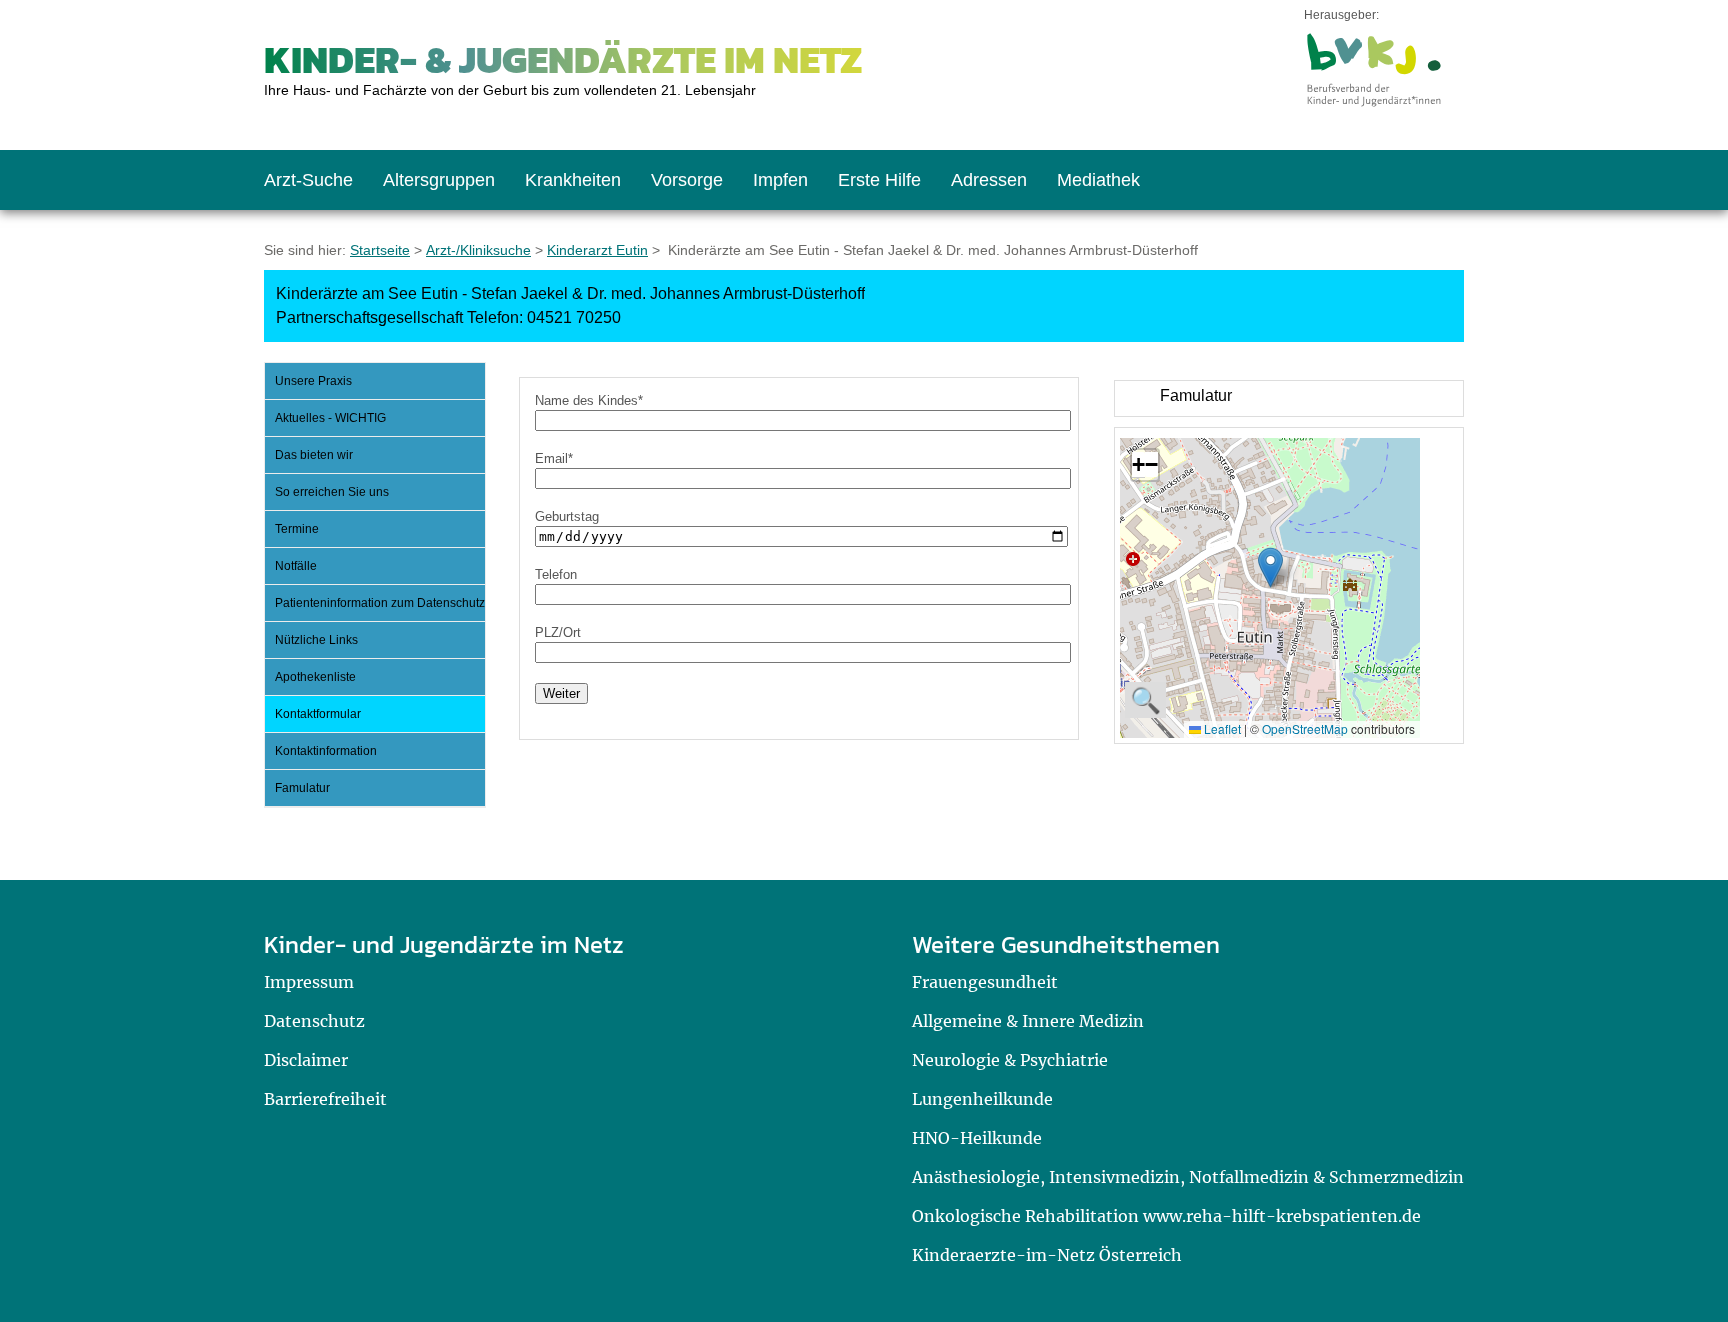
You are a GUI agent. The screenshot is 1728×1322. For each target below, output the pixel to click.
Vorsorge (687, 180)
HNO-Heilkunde (977, 1138)
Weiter (561, 693)
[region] (1289, 398)
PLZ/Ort (558, 632)
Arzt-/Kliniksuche (478, 250)
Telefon (556, 574)
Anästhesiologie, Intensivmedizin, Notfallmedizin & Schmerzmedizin (1188, 1177)
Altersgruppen (439, 180)
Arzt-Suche (308, 180)
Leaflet (1221, 728)
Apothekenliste (315, 677)
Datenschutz (314, 1021)
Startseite (380, 250)
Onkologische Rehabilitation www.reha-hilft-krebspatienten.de (1166, 1216)
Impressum (309, 982)
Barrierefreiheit (325, 1099)
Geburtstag (567, 516)
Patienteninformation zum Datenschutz (380, 603)
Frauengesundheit (985, 982)
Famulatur (302, 788)
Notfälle (296, 566)
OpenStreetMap (1305, 728)
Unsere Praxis (313, 381)
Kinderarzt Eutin (597, 250)
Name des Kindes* (589, 400)
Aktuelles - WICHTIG (330, 418)
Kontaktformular (318, 714)
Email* (554, 458)
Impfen (780, 180)
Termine (297, 529)
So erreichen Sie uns (332, 492)
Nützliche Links (316, 640)
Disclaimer (306, 1060)
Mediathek (1098, 180)
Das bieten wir (314, 455)
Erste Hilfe (879, 180)
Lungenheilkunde (982, 1099)
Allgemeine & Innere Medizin (1028, 1021)
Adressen (989, 180)
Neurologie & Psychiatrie (1010, 1060)
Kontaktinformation (326, 751)
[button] (1270, 567)
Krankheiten (573, 180)
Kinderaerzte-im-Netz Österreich (1047, 1255)
